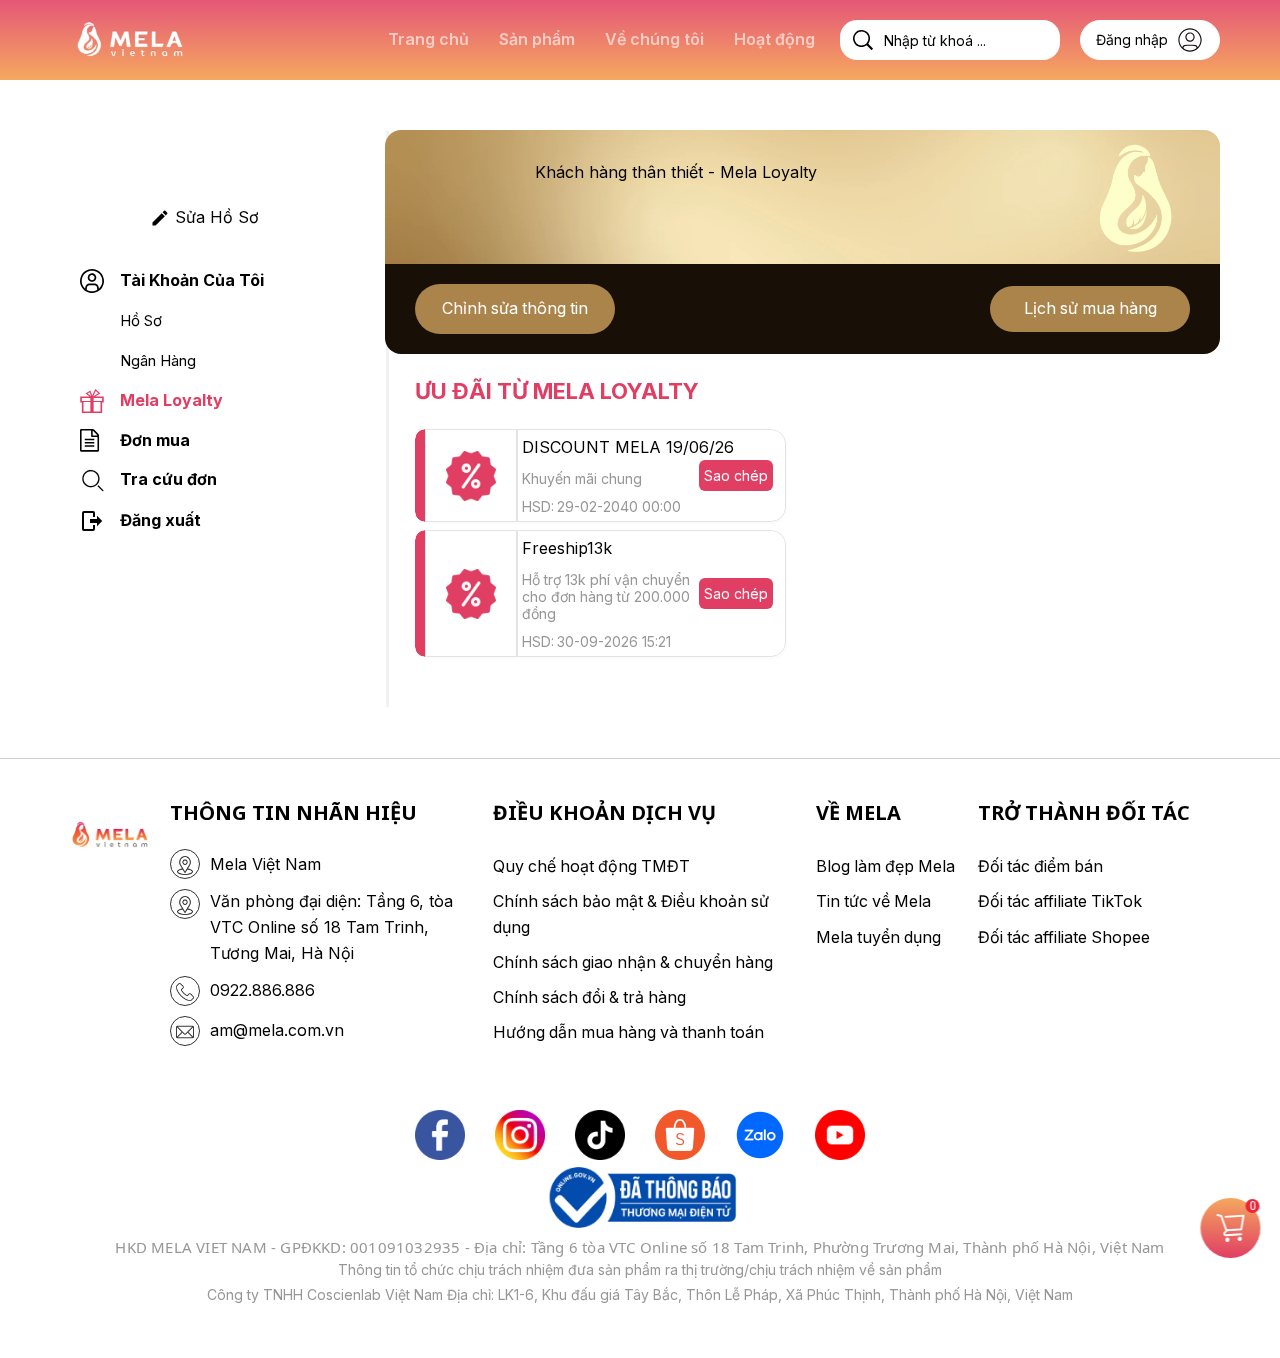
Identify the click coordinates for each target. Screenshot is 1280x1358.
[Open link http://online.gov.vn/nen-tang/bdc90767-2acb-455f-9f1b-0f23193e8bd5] (640, 1197)
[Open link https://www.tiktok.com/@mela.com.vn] (600, 1135)
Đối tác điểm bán (1040, 866)
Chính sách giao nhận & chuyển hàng (633, 962)
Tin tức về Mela (873, 901)
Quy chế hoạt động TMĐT (591, 866)
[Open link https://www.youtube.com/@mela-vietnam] (840, 1135)
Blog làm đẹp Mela (885, 866)
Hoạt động (774, 39)
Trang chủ (428, 39)
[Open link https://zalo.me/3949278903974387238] (760, 1135)
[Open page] (130, 40)
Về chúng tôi (654, 39)
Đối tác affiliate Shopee (1064, 937)
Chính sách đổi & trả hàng (589, 997)
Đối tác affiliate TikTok (1060, 901)
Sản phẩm (537, 39)
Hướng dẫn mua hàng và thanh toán (628, 1032)
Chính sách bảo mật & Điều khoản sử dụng (631, 913)
